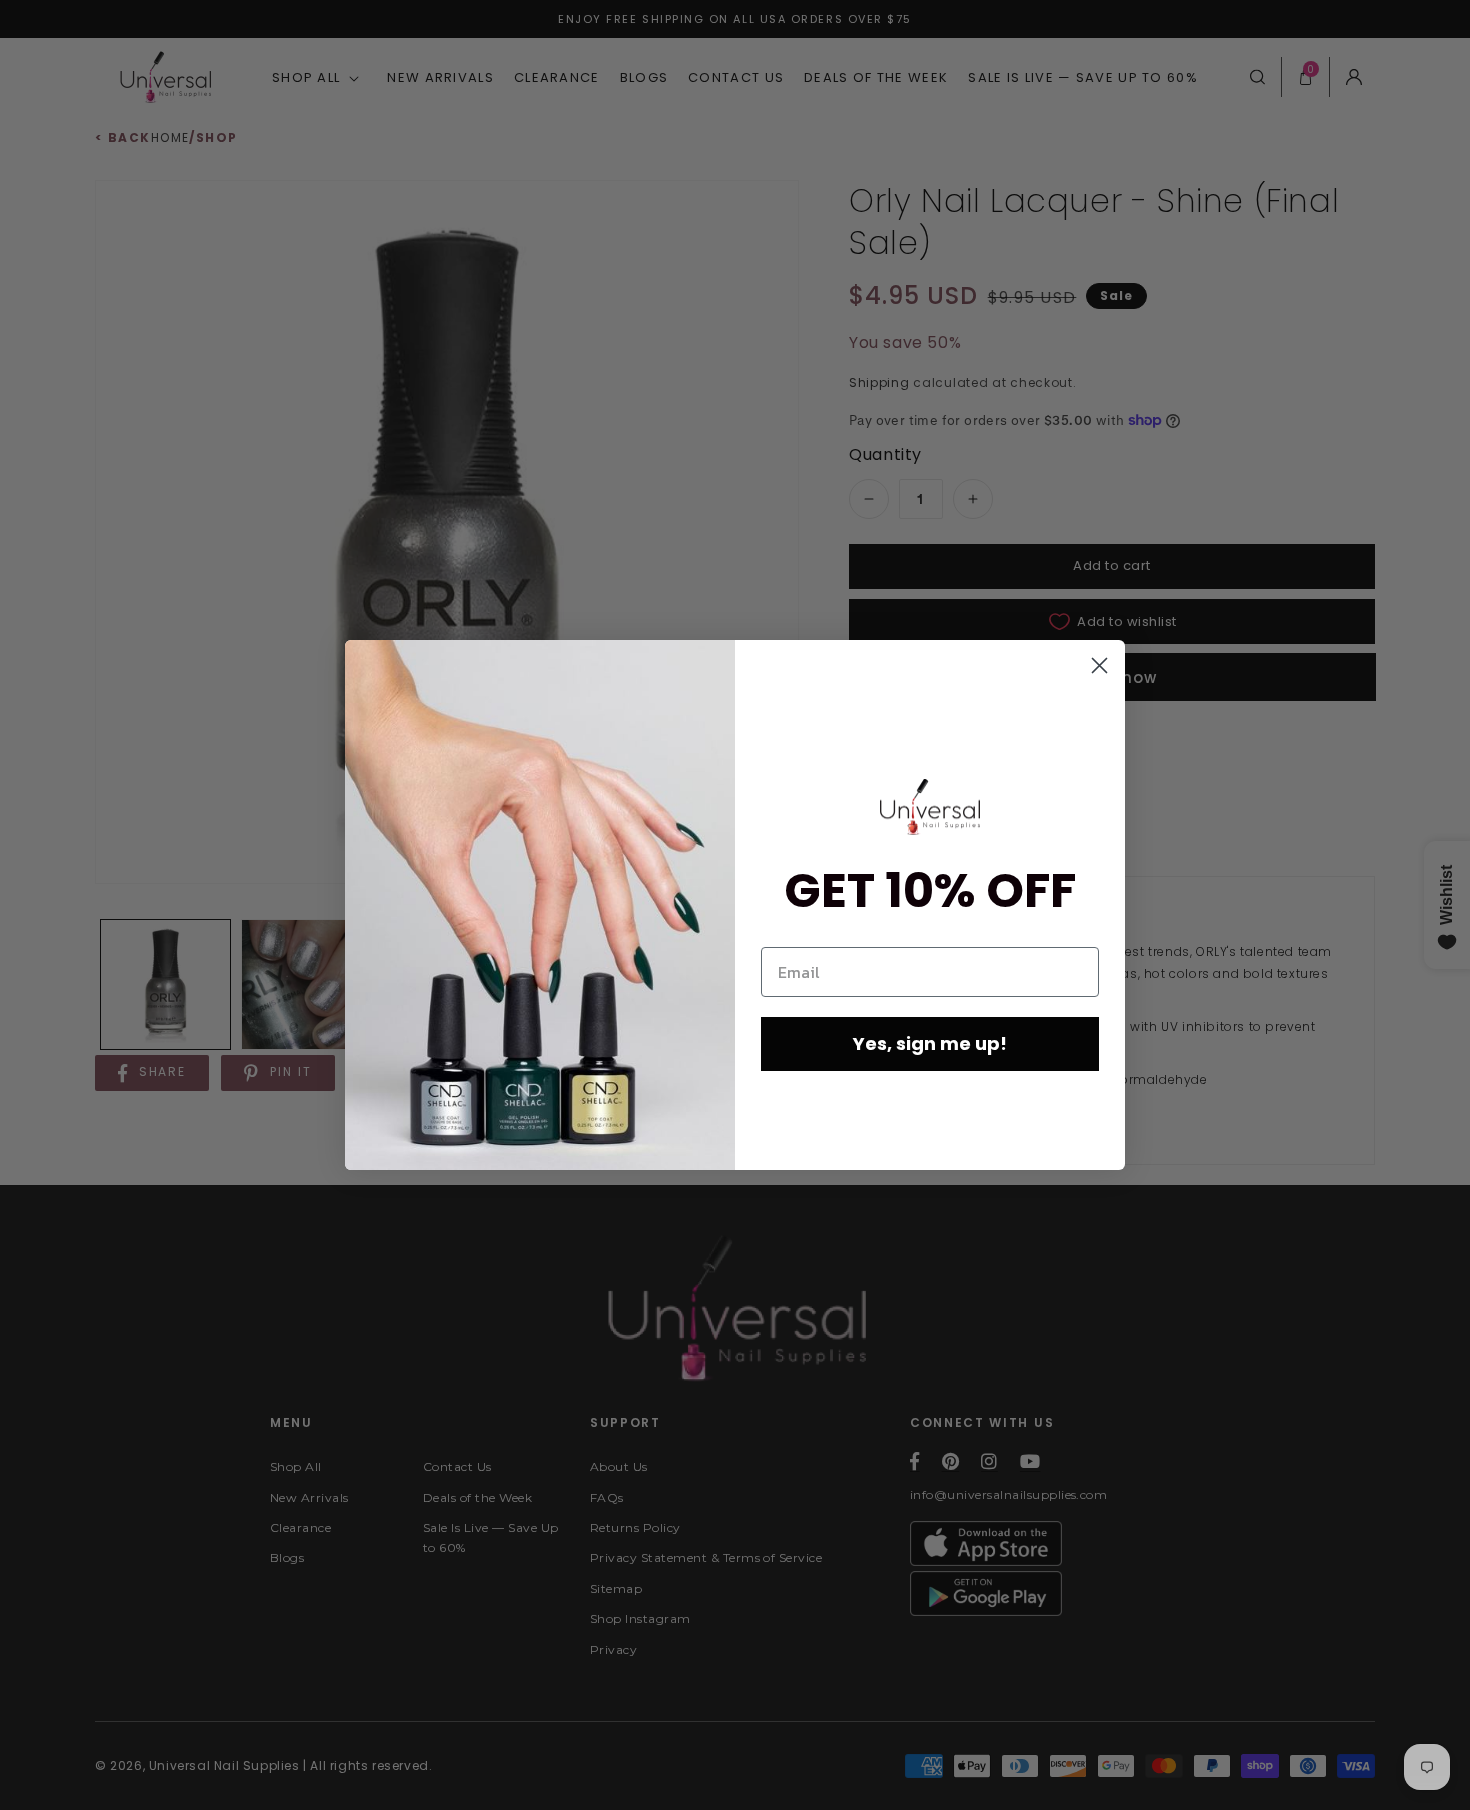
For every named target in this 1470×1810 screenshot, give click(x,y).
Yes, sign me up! (930, 1043)
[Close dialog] (1099, 665)
